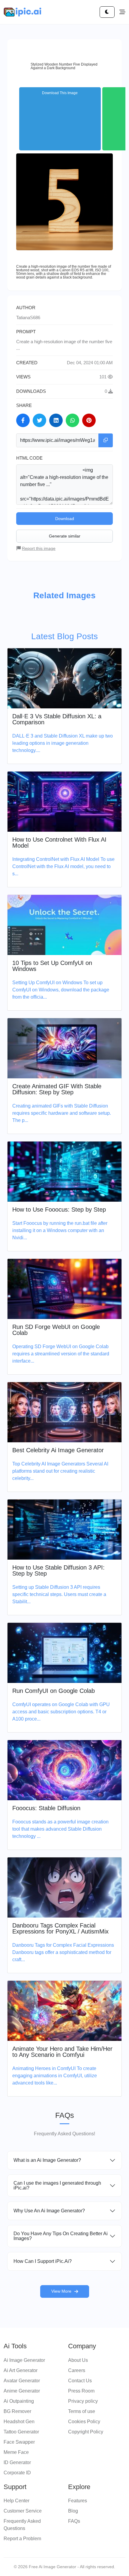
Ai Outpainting (19, 2401)
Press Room (81, 2391)
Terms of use (82, 2411)
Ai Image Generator (24, 2360)
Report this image (39, 548)
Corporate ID (17, 2473)
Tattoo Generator (21, 2432)
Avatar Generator (22, 2381)
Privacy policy (83, 2401)
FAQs (74, 2521)
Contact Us (80, 2381)
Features (78, 2501)
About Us (78, 2360)
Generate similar (65, 536)
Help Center (16, 2501)
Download (65, 519)
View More (61, 2291)
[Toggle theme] (107, 12)
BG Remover (17, 2411)
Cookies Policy (84, 2422)
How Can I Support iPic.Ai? (43, 2261)
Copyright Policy (86, 2432)
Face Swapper (19, 2442)
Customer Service (23, 2511)
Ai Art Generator (21, 2370)
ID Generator (17, 2462)
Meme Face (16, 2452)
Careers (77, 2370)
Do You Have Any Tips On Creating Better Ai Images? (61, 2236)
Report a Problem (22, 2539)
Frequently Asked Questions (22, 2525)
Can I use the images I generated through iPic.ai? (57, 2185)
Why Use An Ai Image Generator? (49, 2211)
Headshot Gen (19, 2422)
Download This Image (60, 93)
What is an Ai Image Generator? (47, 2160)
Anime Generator (22, 2391)
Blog (73, 2511)
